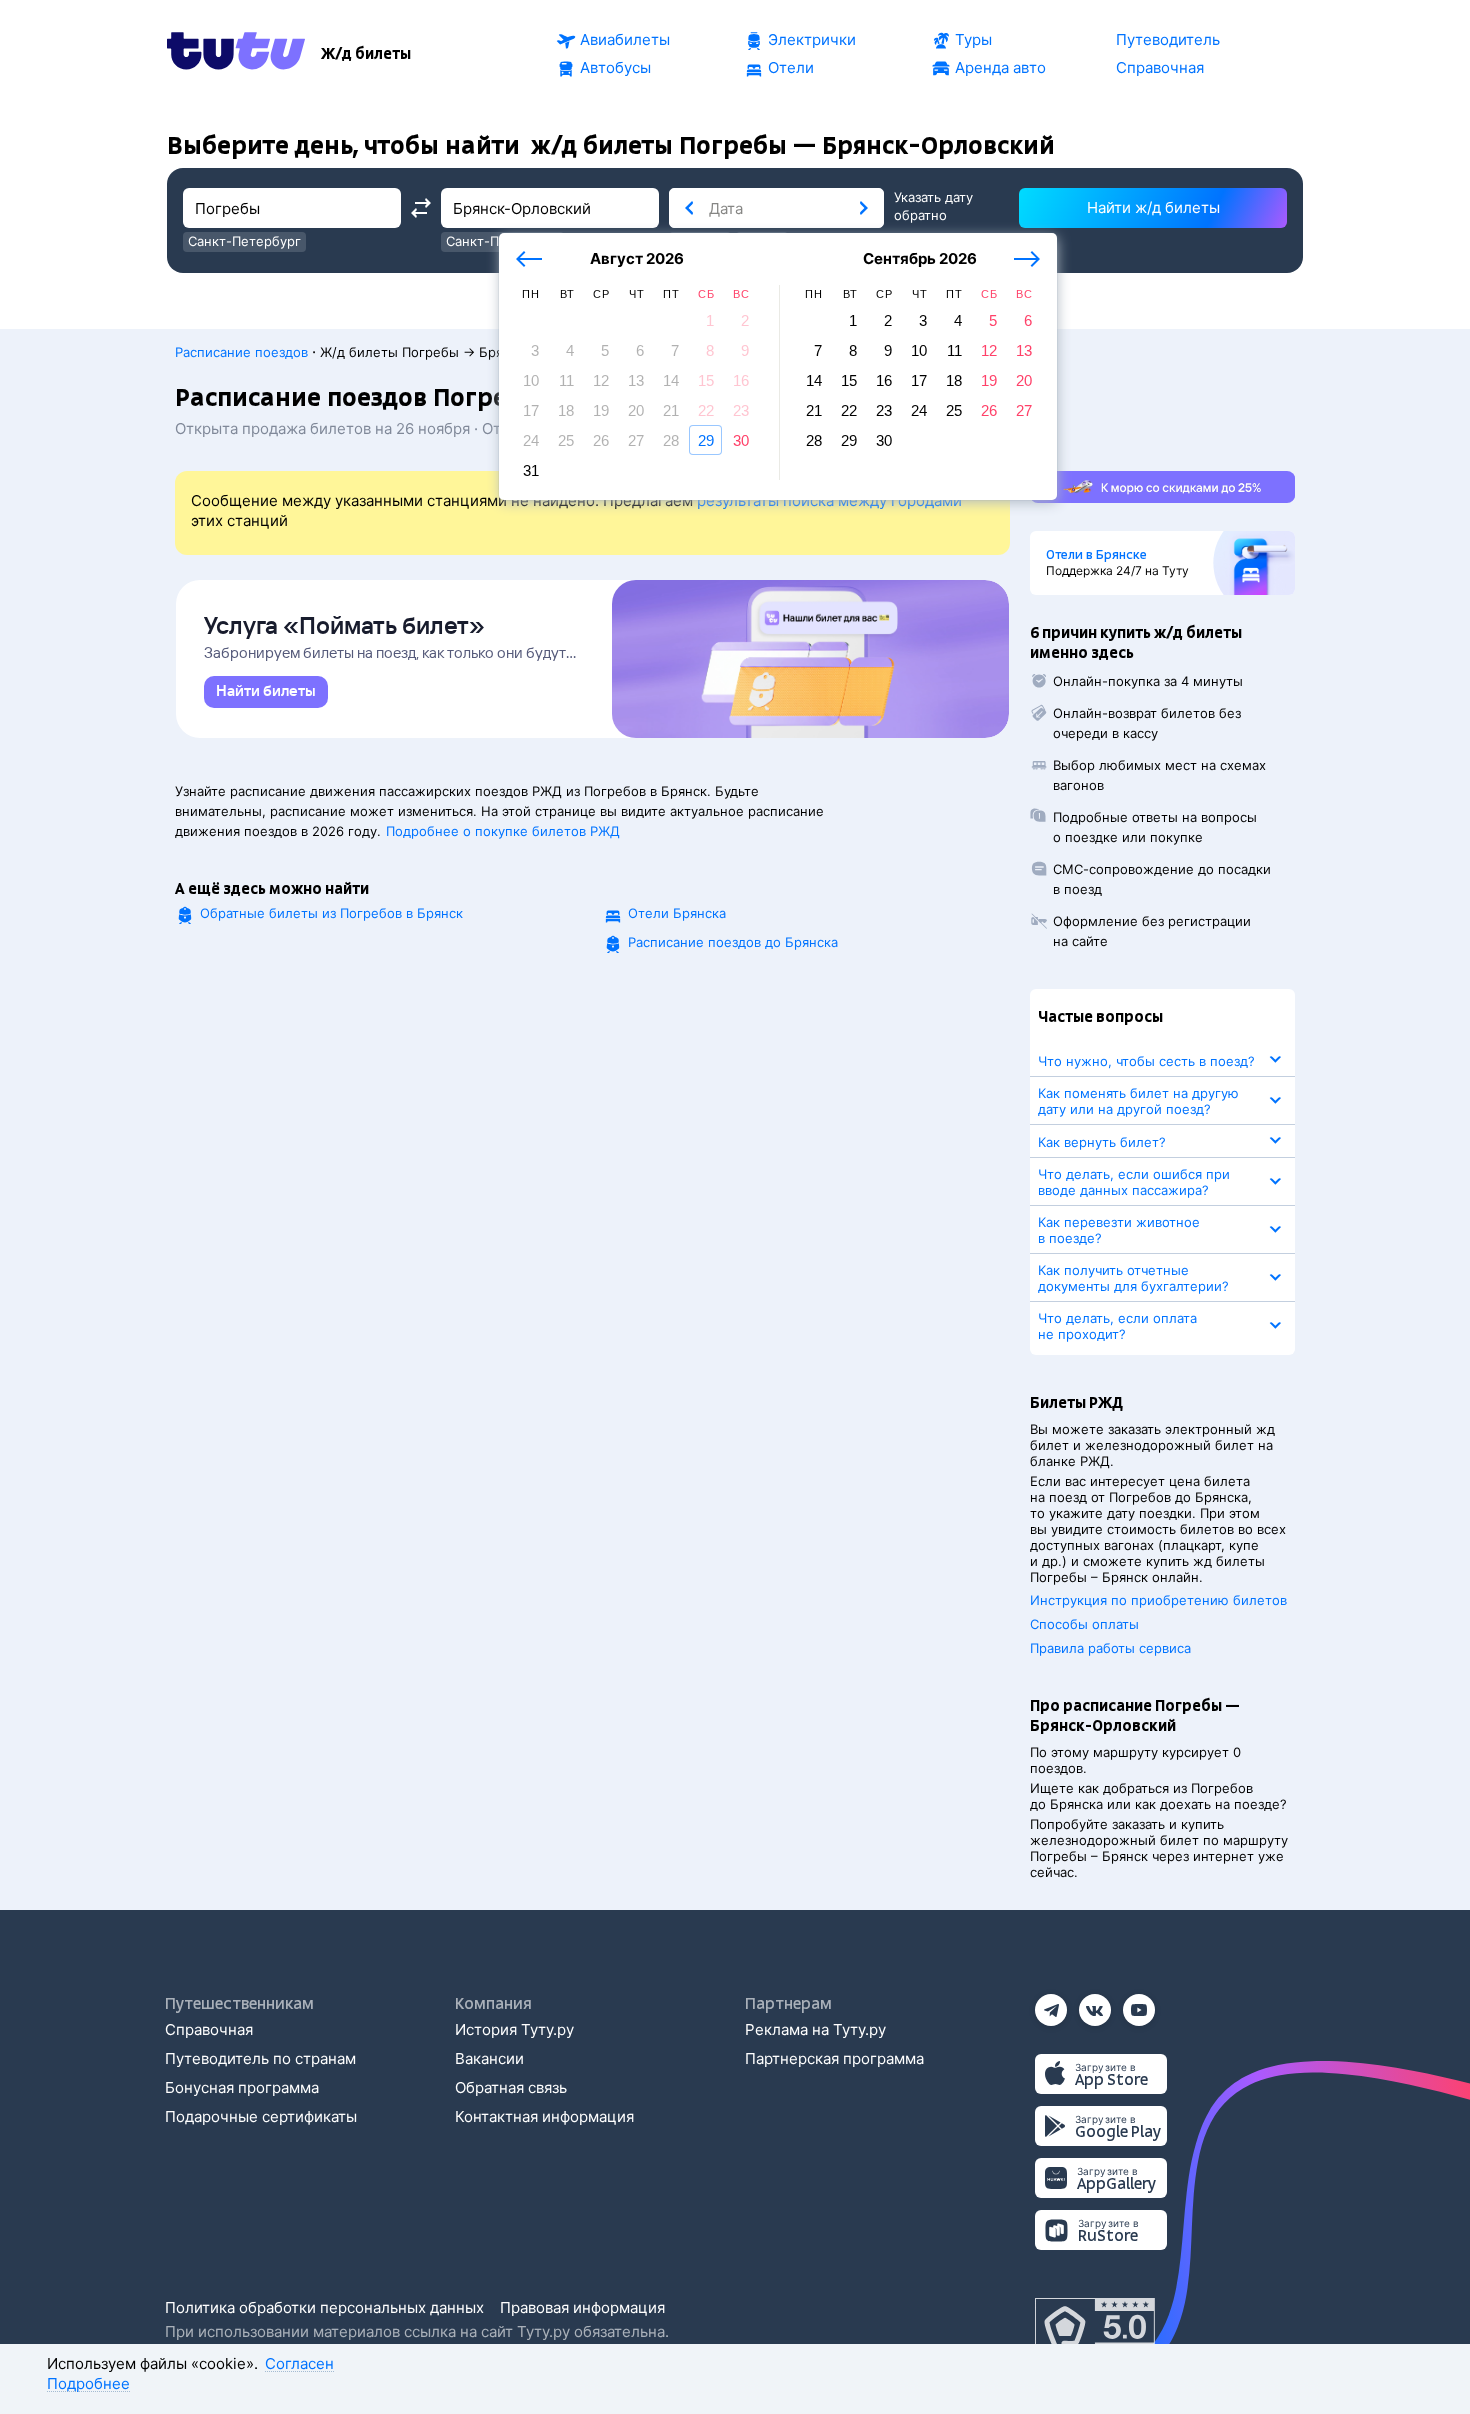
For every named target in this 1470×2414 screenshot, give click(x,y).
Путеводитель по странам (260, 2058)
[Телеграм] (1051, 2003)
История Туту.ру (514, 2029)
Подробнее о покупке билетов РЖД (503, 831)
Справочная (209, 2029)
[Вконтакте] (1095, 2003)
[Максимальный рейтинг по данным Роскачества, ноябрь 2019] (1095, 2328)
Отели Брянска (677, 913)
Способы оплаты (1084, 1624)
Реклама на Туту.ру (815, 2029)
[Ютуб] (1139, 2003)
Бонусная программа (242, 2087)
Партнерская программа (834, 2058)
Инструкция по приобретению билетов (1158, 1600)
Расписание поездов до (733, 942)
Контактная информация (544, 2116)
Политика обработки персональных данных (324, 2307)
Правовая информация (582, 2307)
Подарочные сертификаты (261, 2116)
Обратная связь (511, 2087)
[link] (266, 692)
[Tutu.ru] (236, 54)
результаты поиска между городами (829, 500)
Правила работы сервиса (1110, 1648)
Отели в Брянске (1096, 555)
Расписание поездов (241, 352)
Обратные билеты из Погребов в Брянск (331, 913)
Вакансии (489, 2058)
